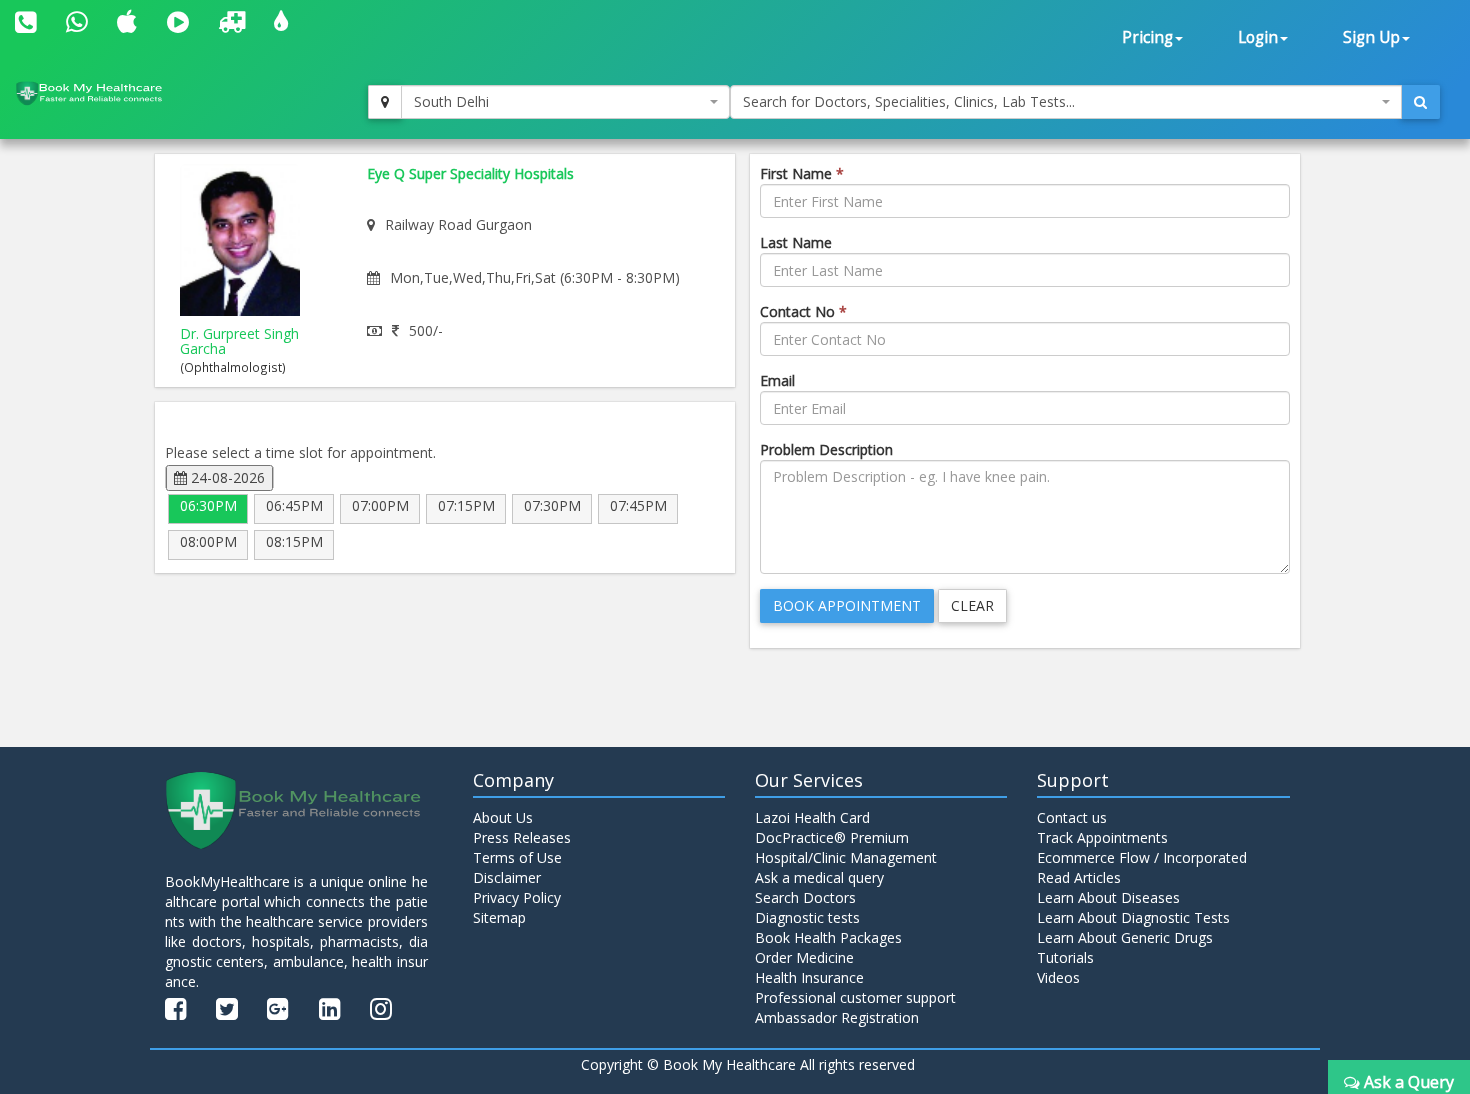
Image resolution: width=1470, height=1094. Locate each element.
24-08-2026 (226, 477)
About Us (503, 817)
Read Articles (1079, 877)
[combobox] (566, 102)
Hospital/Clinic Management (846, 857)
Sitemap (499, 917)
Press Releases (522, 837)
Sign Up (1371, 37)
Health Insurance (809, 977)
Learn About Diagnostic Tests (1133, 917)
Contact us (1072, 817)
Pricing (1147, 37)
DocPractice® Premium (832, 837)
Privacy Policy (517, 897)
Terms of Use (517, 857)
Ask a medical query (819, 877)
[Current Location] (385, 102)
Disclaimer (507, 877)
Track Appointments (1102, 837)
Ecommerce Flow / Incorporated (1142, 857)
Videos (1058, 977)
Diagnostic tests (807, 917)
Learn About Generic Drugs (1125, 937)
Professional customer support (855, 997)
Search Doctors (805, 897)
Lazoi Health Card (812, 817)
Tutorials (1065, 957)
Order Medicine (804, 957)
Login (1258, 37)
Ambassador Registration (837, 1017)
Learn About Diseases (1108, 897)
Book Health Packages (828, 937)
